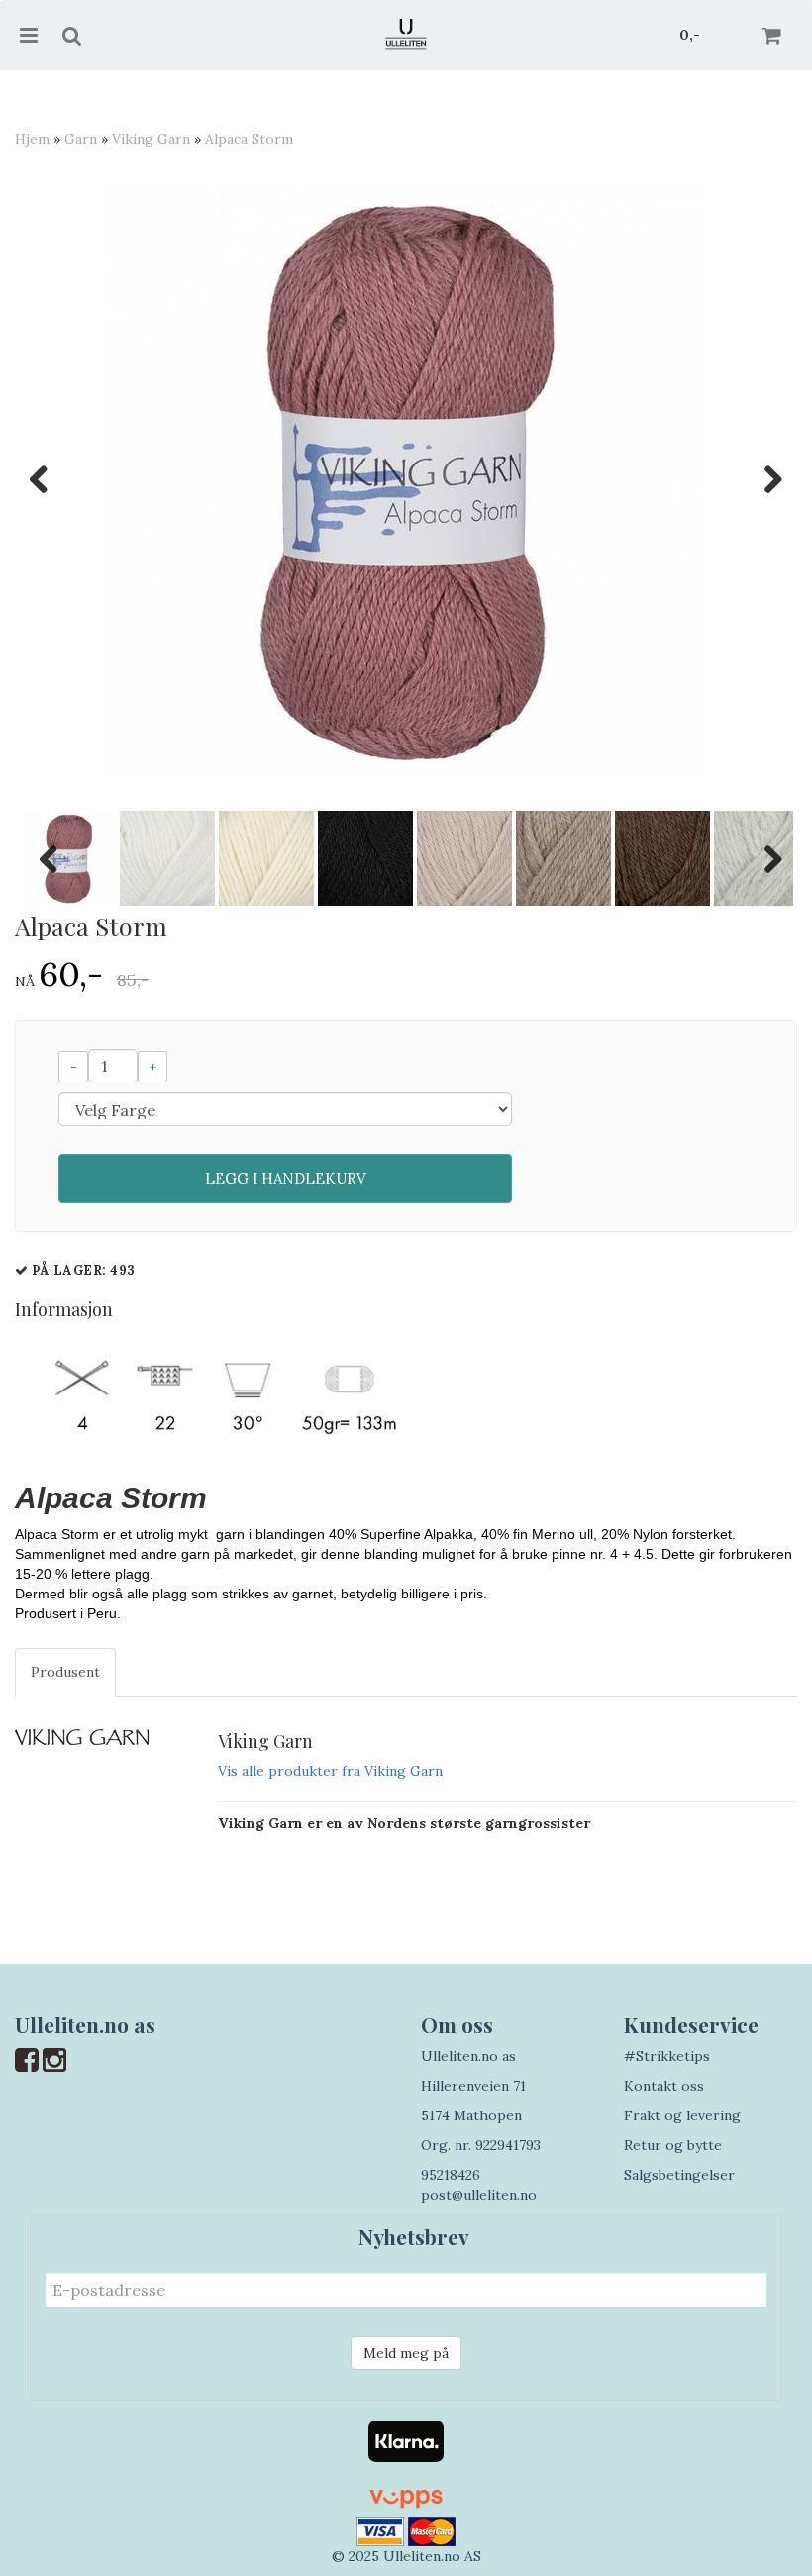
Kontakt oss (664, 2086)
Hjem (32, 139)
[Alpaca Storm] (406, 479)
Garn (81, 139)
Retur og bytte (673, 2145)
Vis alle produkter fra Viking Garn (330, 1771)
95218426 (451, 2175)
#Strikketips (667, 2056)
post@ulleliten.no (479, 2195)
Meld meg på (406, 2353)
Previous (49, 479)
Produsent (65, 1672)
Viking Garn (151, 139)
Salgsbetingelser (679, 2175)
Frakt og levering (682, 2115)
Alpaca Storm (249, 139)
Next (763, 479)
